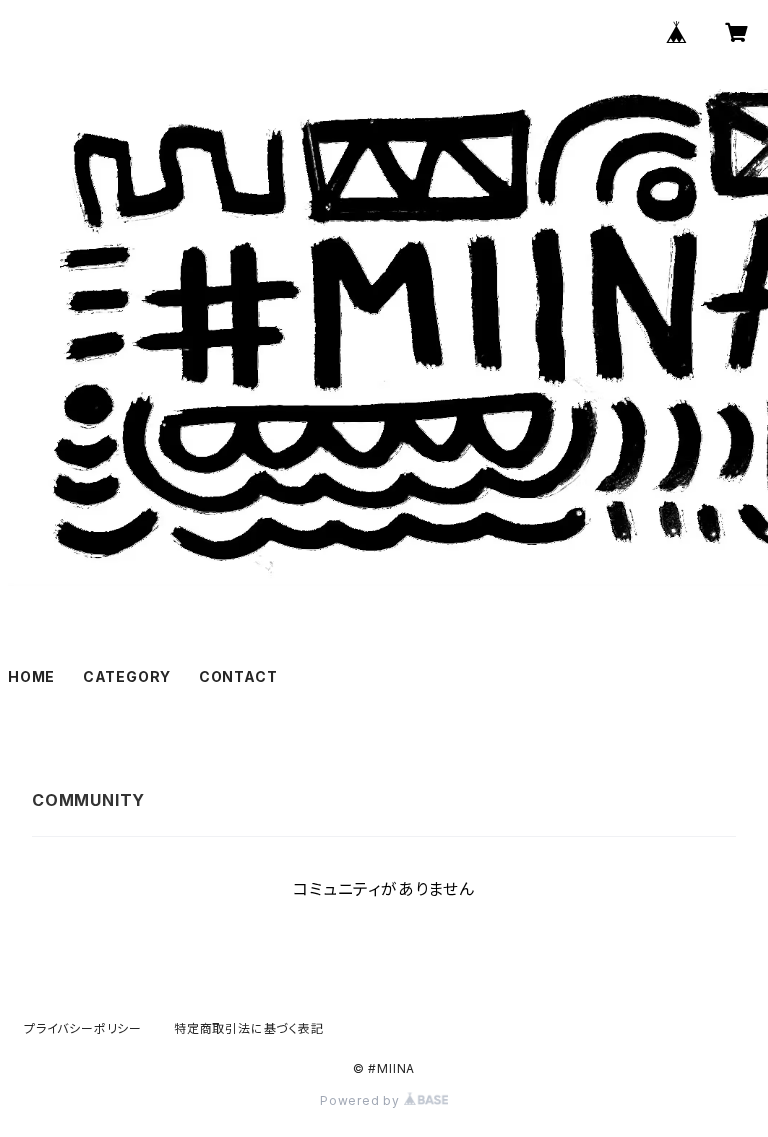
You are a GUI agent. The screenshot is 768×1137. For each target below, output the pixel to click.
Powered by (362, 1100)
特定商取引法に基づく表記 (249, 1028)
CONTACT (238, 676)
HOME (31, 676)
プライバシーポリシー (83, 1028)
